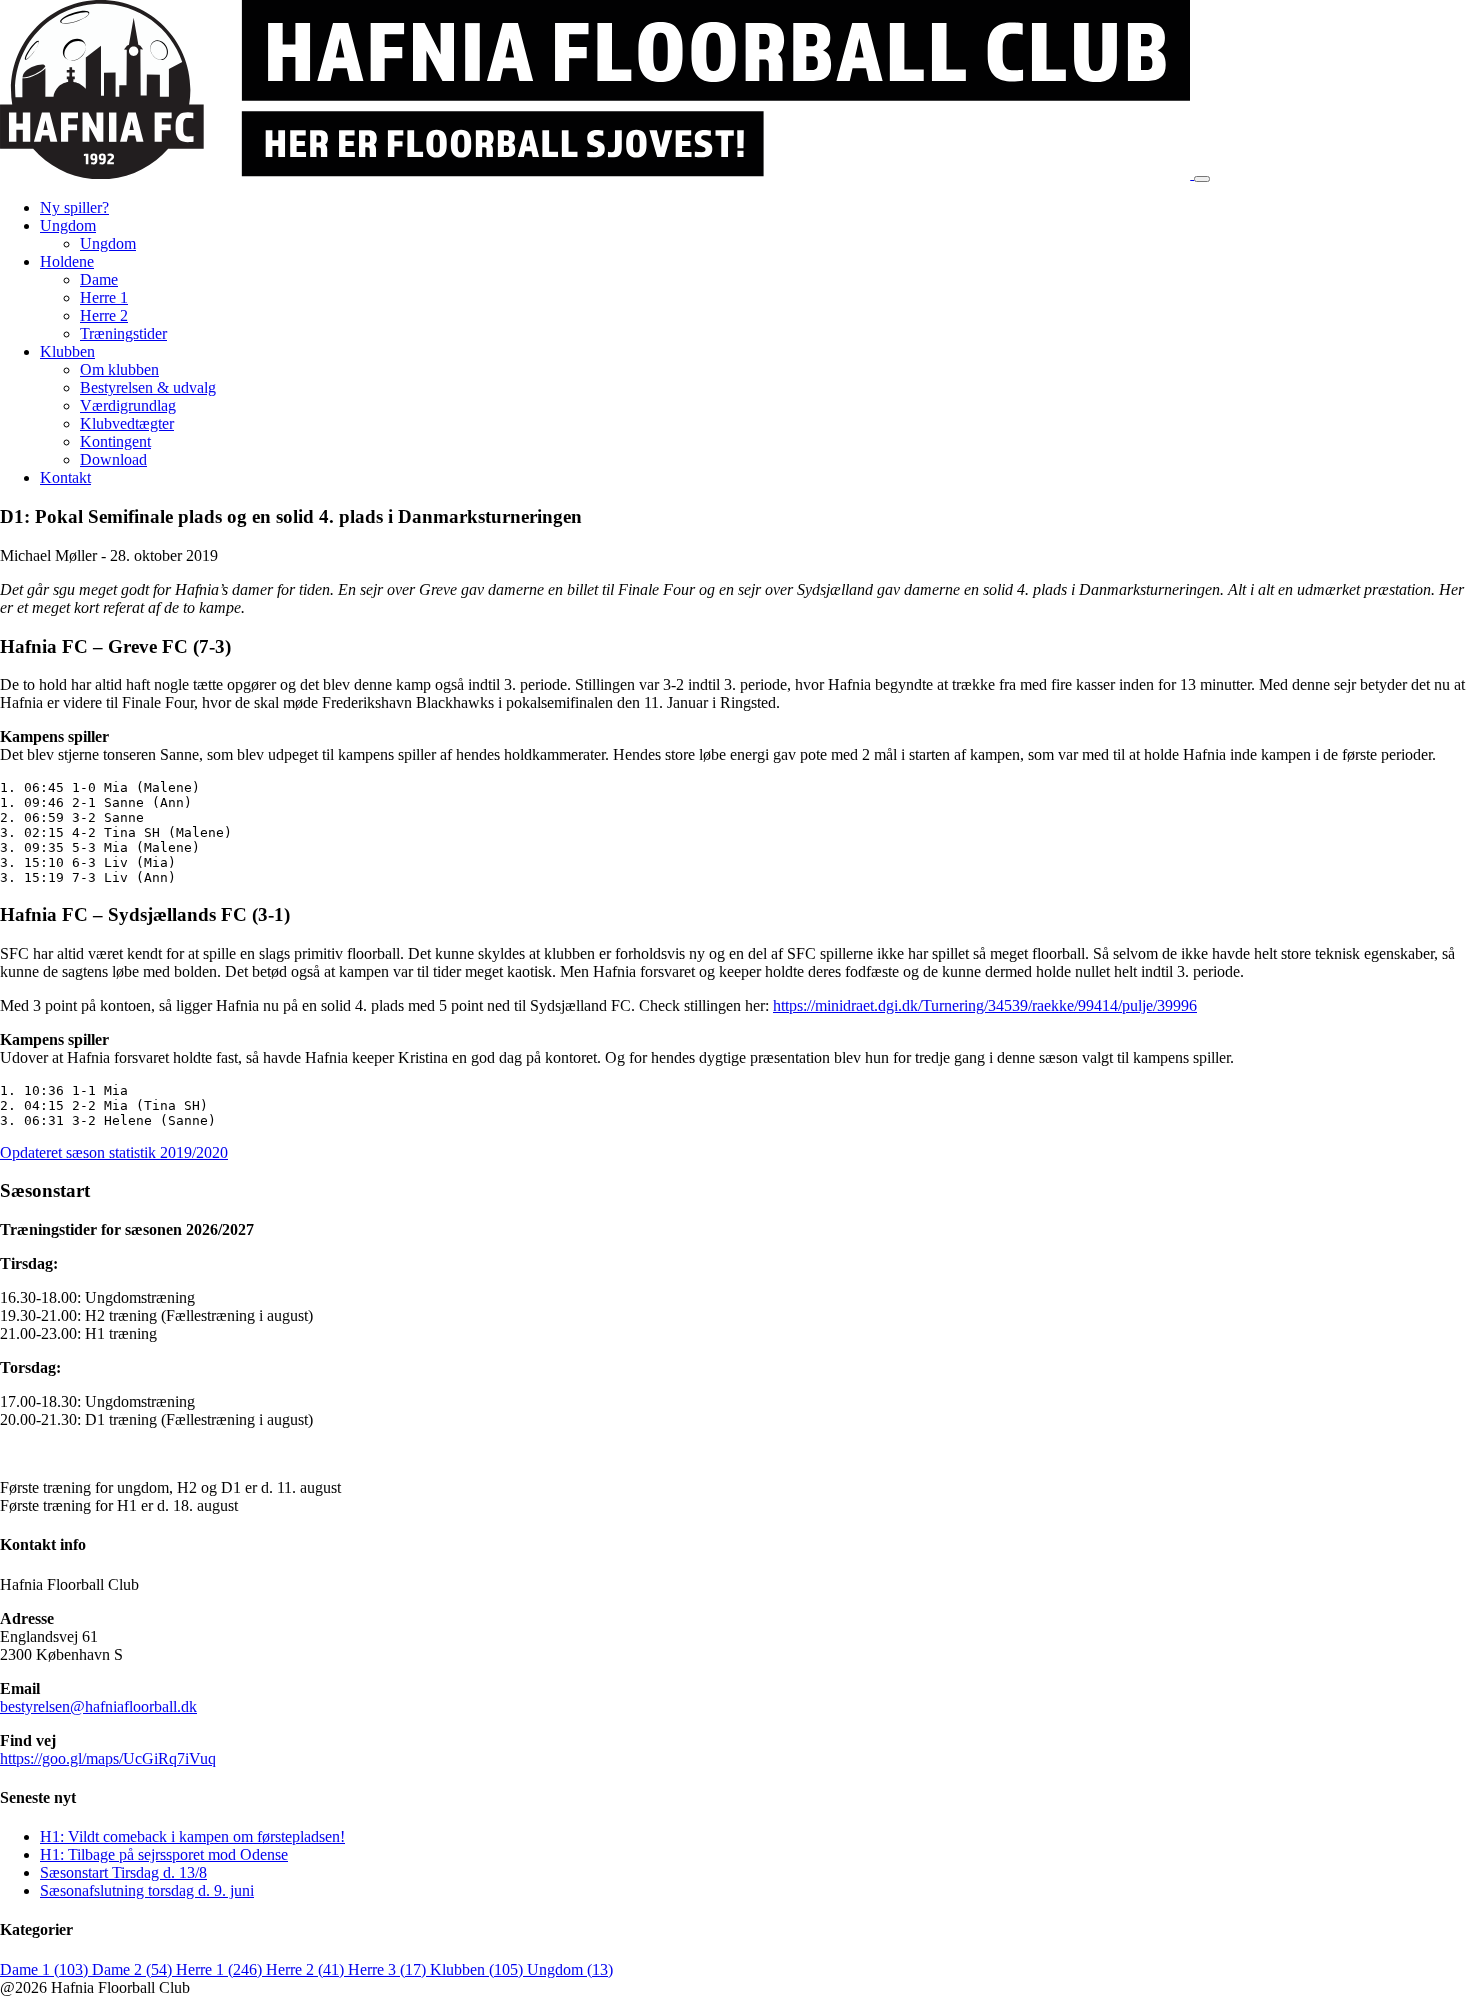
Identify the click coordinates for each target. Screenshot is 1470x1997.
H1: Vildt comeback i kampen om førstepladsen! (192, 1836)
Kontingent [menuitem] (115, 441)
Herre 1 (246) (221, 1969)
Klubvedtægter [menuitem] (127, 423)
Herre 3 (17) (389, 1969)
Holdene (67, 261)
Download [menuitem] (113, 459)
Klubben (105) (478, 1969)
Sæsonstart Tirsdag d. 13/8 (123, 1872)
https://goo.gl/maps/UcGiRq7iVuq (108, 1758)
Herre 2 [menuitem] (104, 315)
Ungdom (68, 225)
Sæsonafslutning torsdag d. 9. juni (147, 1890)
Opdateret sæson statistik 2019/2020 (114, 1152)
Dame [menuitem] (99, 279)
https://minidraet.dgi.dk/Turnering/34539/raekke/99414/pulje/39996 (985, 1005)
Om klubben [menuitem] (119, 369)
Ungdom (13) (570, 1969)
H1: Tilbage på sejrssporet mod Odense (164, 1854)
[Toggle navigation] (1202, 179)
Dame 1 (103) (46, 1969)
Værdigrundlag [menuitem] (128, 405)
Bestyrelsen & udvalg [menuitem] (148, 387)
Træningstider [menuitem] (123, 333)
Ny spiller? (74, 207)
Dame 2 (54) (134, 1969)
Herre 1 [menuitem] (104, 297)
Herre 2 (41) (307, 1969)
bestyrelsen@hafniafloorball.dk (98, 1706)
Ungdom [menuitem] (108, 243)
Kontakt (65, 477)
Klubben (67, 351)
